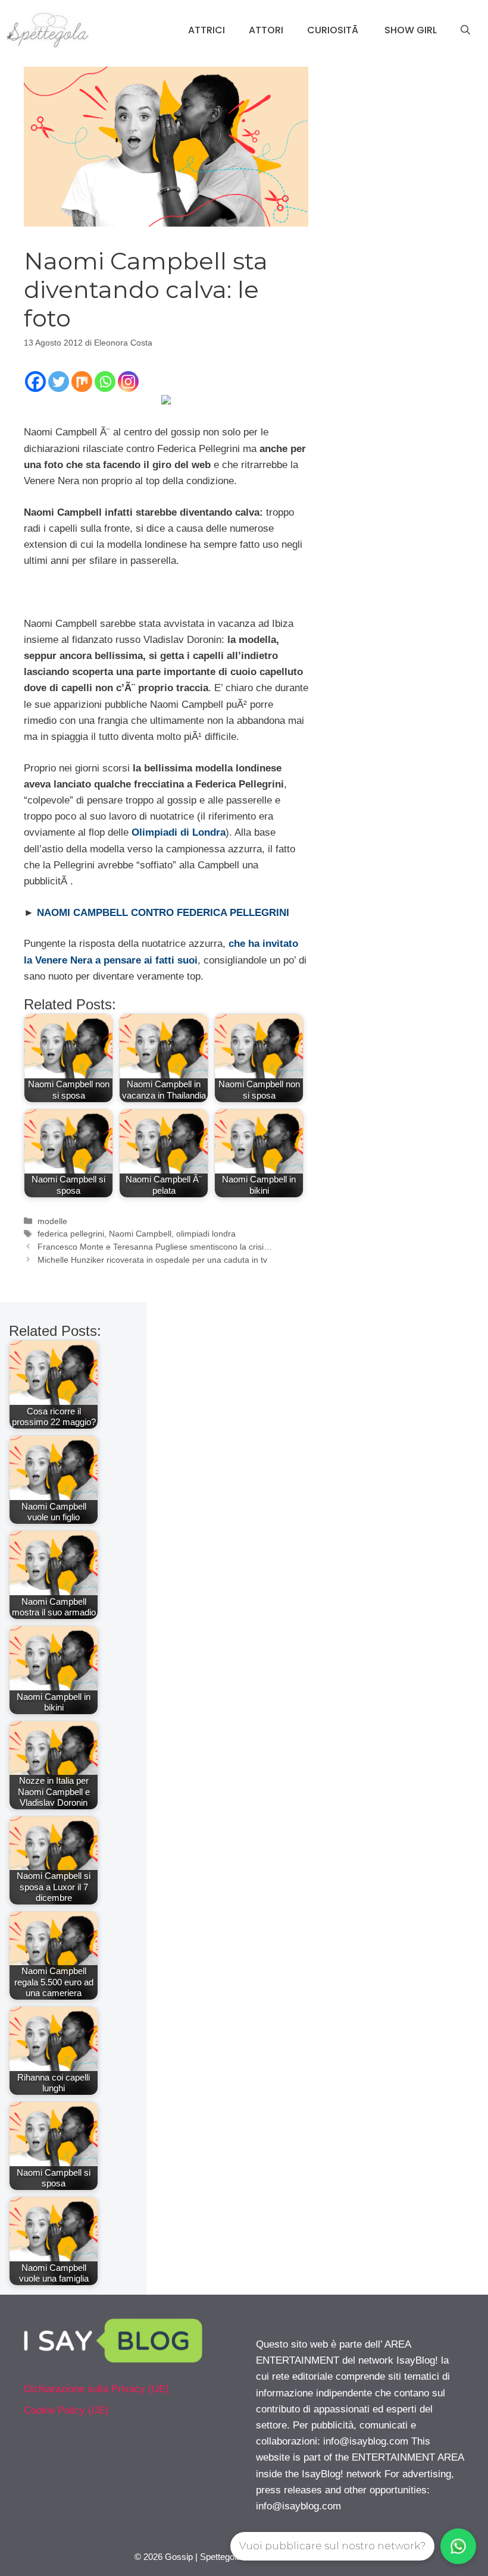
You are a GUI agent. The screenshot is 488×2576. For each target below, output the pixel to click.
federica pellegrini (71, 1234)
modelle (52, 1221)
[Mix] (82, 382)
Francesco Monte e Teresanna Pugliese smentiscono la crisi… (155, 1247)
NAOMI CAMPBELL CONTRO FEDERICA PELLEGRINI (163, 913)
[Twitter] (59, 382)
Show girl (411, 30)
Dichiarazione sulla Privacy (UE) (96, 2389)
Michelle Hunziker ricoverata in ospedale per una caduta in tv (152, 1260)
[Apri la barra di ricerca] (465, 30)
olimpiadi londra (206, 1234)
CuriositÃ (334, 30)
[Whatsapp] (105, 382)
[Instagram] (128, 382)
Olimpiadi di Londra (179, 832)
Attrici (207, 30)
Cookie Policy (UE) (66, 2410)
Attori (266, 30)
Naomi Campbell (140, 1234)
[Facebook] (35, 382)
